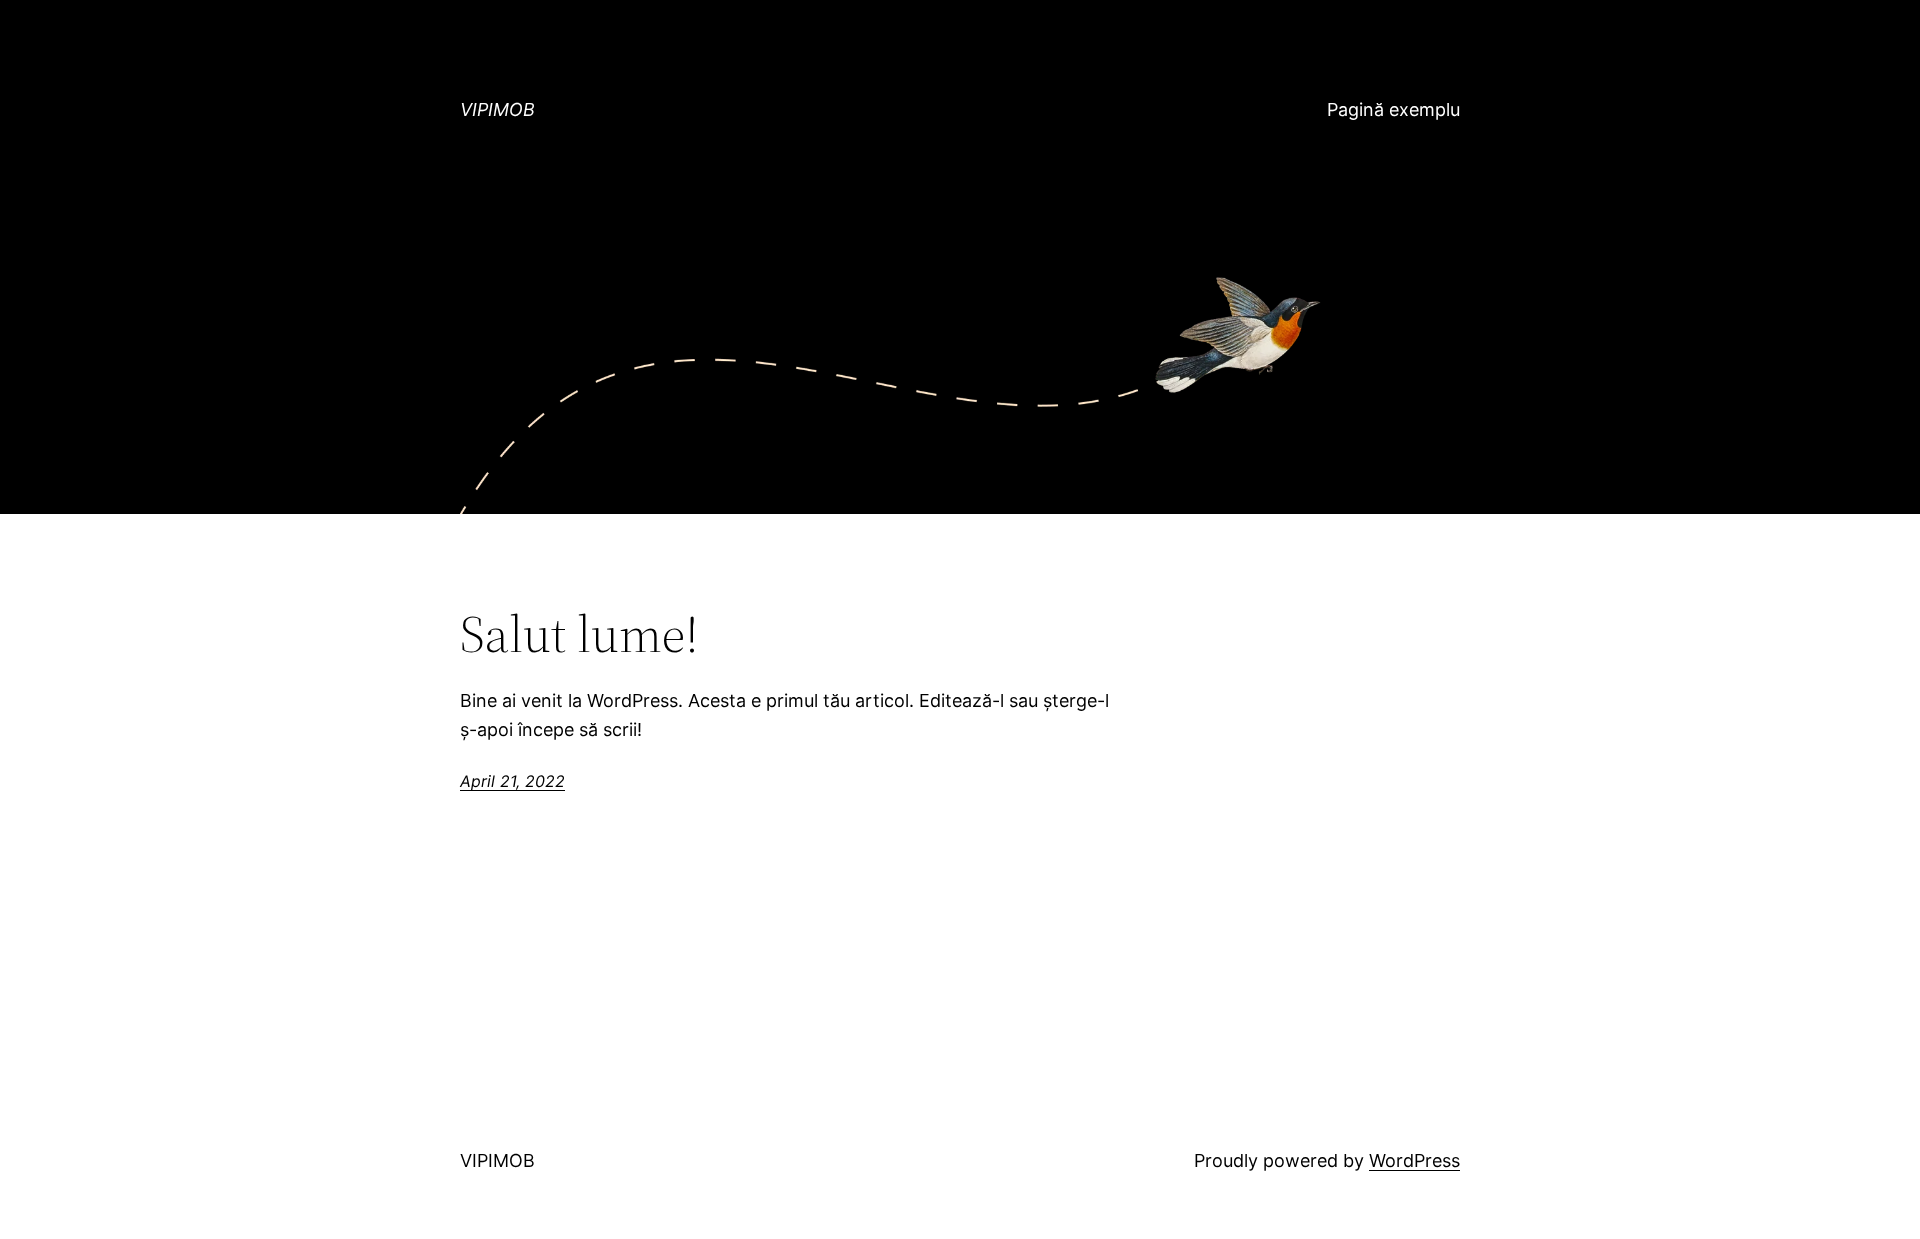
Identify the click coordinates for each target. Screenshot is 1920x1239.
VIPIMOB (497, 109)
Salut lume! (579, 634)
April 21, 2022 (512, 781)
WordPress (1414, 1160)
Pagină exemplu (1393, 109)
